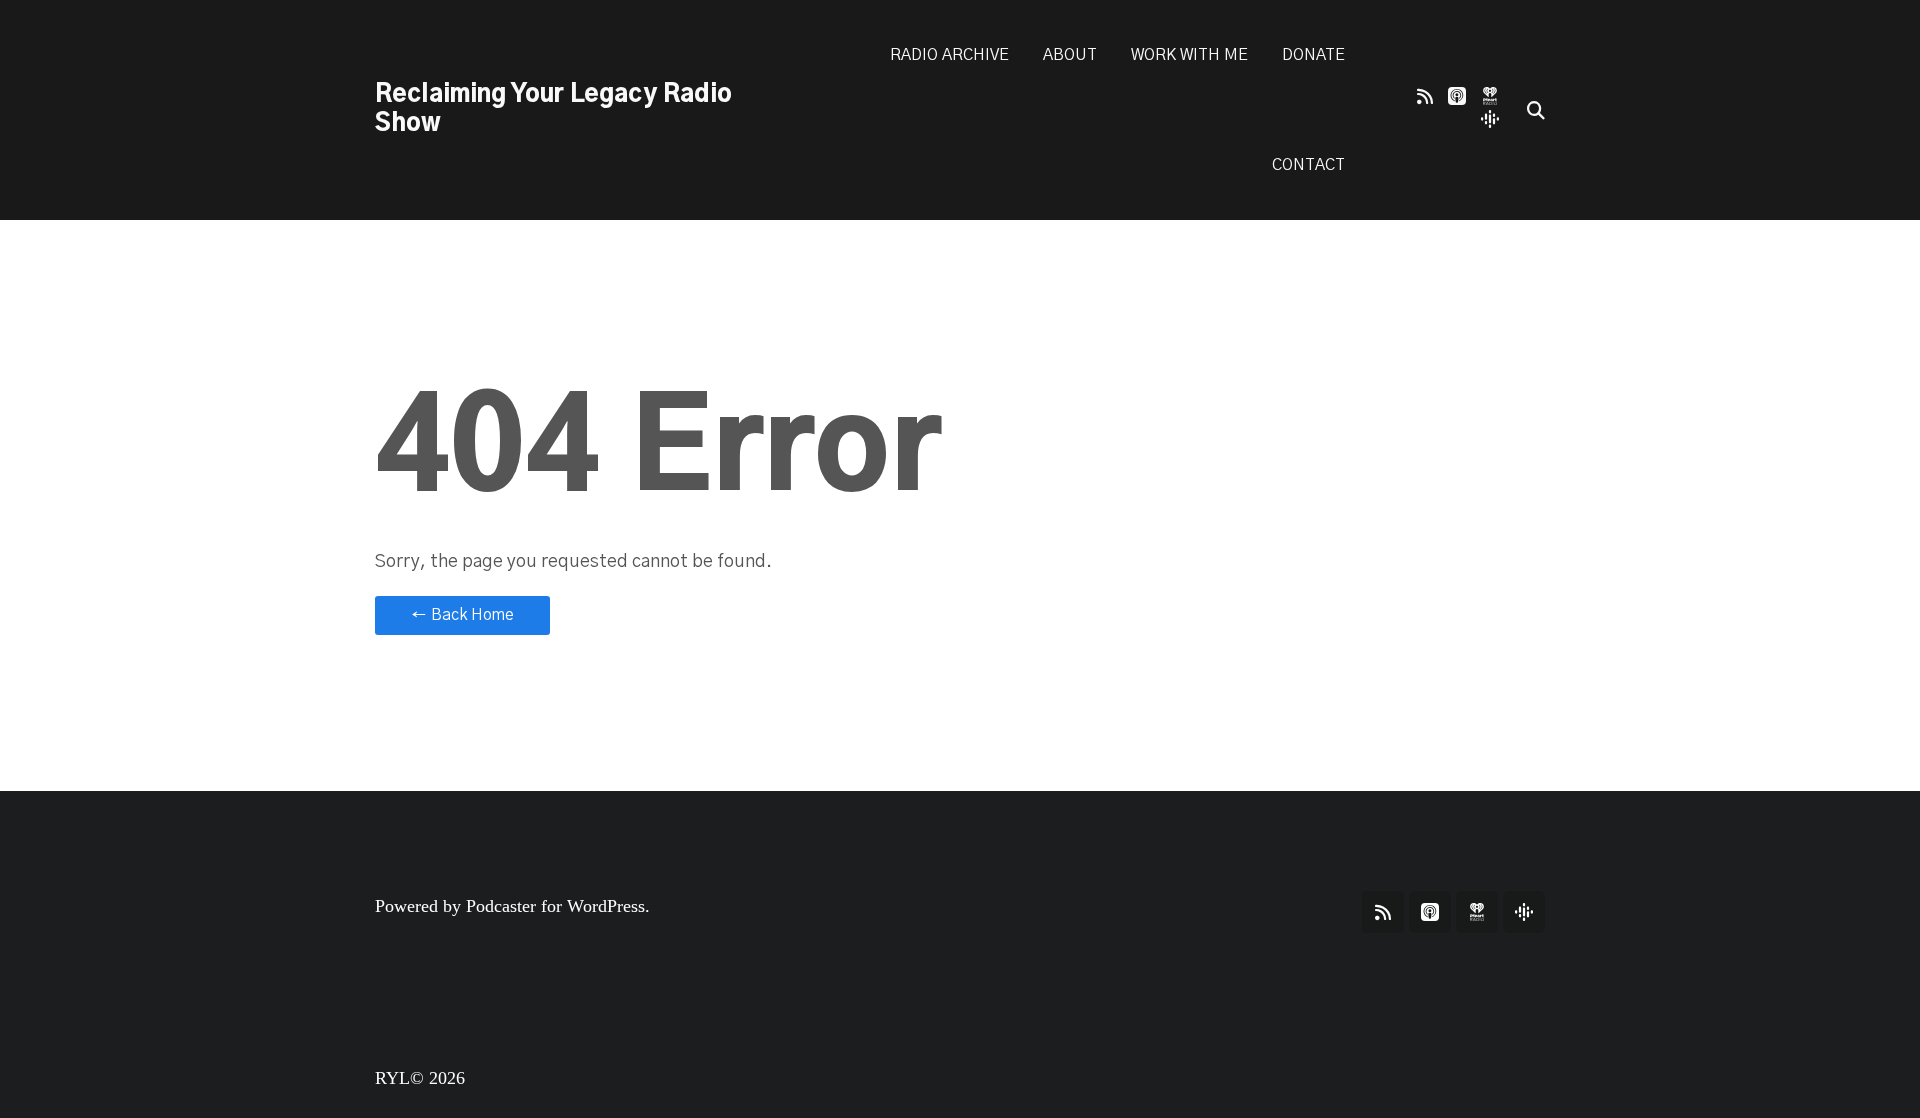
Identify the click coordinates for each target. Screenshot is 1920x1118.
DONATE (1313, 55)
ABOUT (1070, 55)
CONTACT (1308, 165)
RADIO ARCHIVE (949, 55)
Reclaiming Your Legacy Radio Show (553, 109)
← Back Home (462, 615)
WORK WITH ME (1189, 55)
